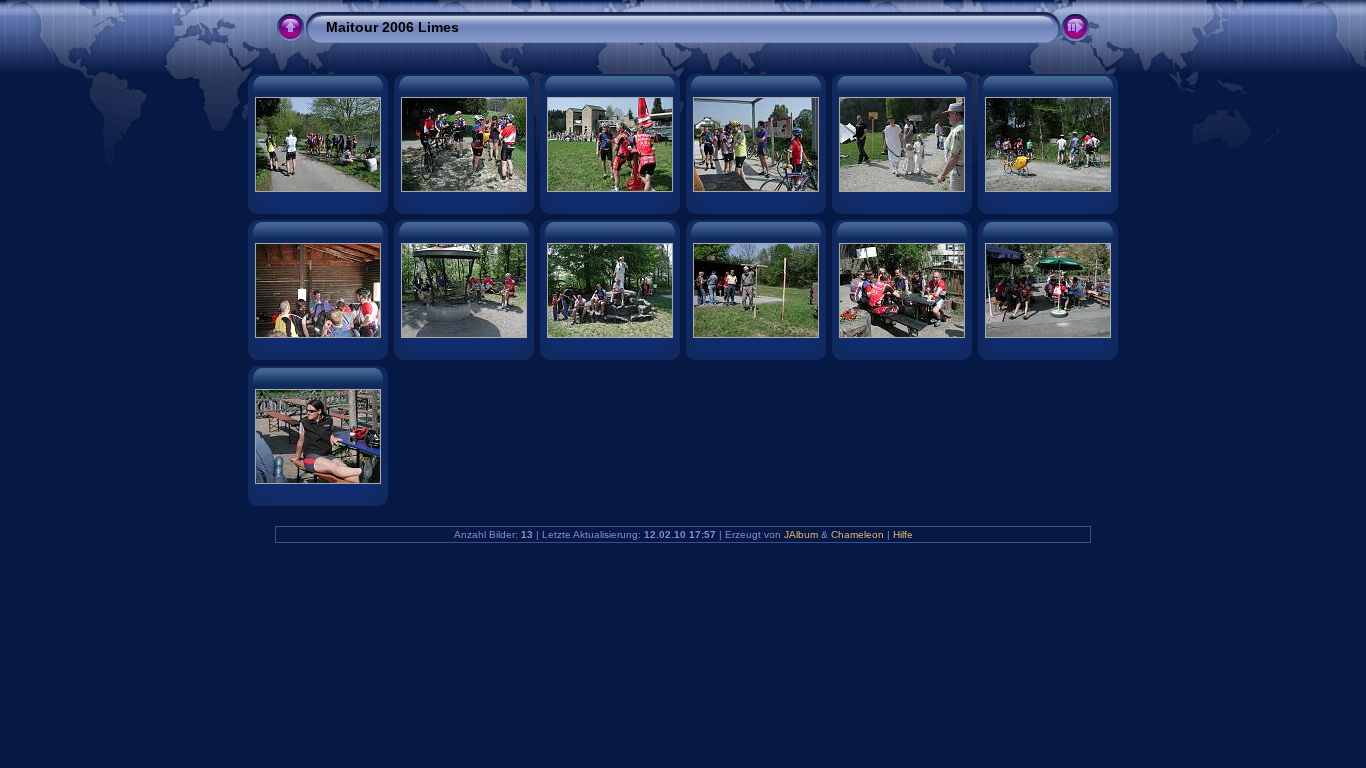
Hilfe (903, 534)
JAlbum (801, 534)
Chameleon (857, 534)
